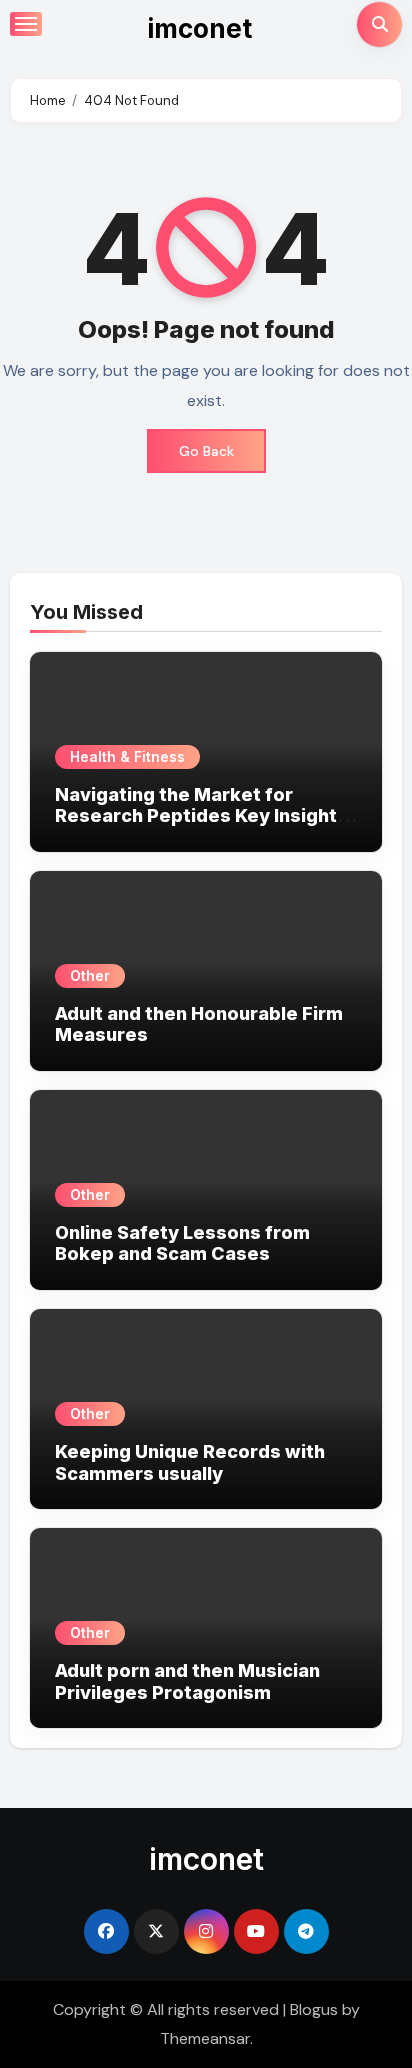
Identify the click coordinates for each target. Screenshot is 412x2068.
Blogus (314, 2009)
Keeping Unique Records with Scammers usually (190, 1462)
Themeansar (205, 2038)
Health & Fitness (127, 756)
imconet (199, 28)
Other (90, 975)
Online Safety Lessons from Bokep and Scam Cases (182, 1243)
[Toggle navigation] (26, 24)
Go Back (206, 451)
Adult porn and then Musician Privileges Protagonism (187, 1681)
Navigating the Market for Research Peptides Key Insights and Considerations (201, 816)
